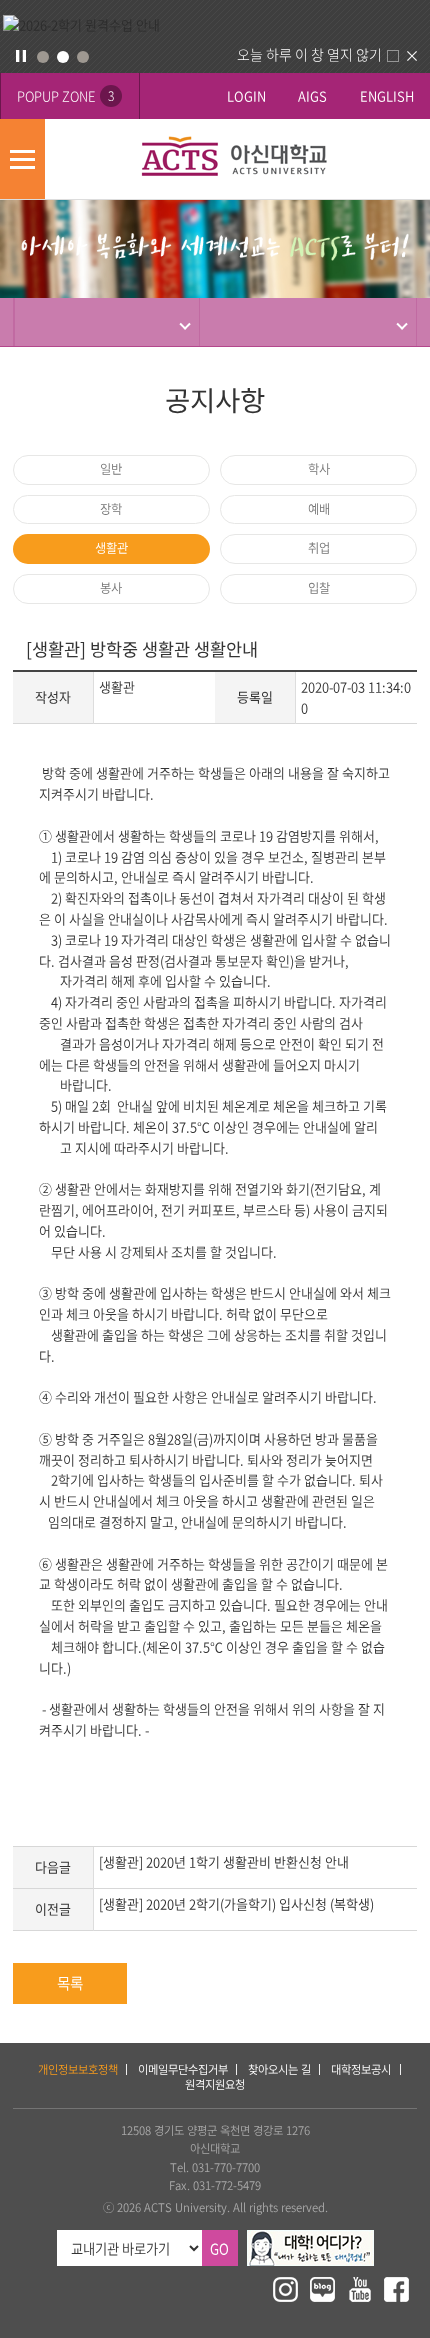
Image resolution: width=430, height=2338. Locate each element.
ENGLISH (387, 95)
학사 (319, 469)
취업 (319, 548)
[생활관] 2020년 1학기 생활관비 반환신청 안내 (224, 1861)
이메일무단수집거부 (183, 2069)
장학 (111, 509)
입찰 (319, 588)
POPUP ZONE (65, 95)
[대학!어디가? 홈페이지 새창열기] (310, 2238)
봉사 (111, 588)
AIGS (312, 95)
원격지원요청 (215, 2084)
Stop (21, 56)
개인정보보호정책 (78, 2069)
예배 (319, 509)
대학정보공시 (361, 2069)
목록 (70, 1983)
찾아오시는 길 (279, 2069)
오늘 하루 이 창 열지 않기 (309, 54)
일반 (111, 469)
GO (219, 2248)
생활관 (111, 548)
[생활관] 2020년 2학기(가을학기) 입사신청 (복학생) (236, 1903)
